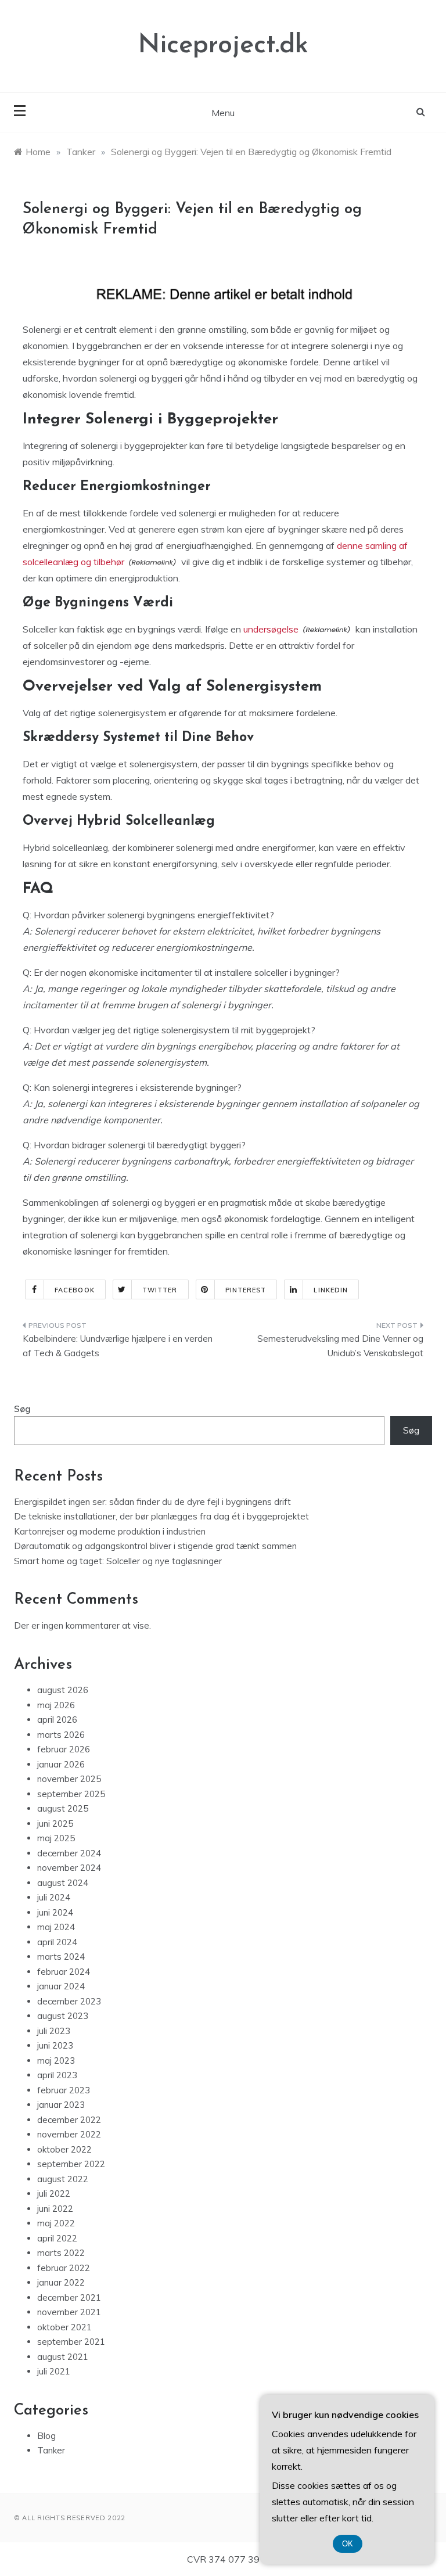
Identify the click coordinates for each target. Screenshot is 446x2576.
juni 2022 (55, 2209)
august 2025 (63, 1808)
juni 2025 (55, 1824)
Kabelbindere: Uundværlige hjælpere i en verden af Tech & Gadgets (118, 1346)
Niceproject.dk (223, 46)
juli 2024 (54, 1897)
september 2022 (71, 2164)
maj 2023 (56, 2061)
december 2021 (69, 2297)
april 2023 (57, 2075)
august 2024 (63, 1883)
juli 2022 (54, 2194)
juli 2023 (54, 2031)
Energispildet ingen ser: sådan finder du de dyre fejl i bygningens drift (152, 1502)
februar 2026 (64, 1749)
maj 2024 (56, 1927)
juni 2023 (55, 2045)
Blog (46, 2436)
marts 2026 (61, 1735)
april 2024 (57, 1942)
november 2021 (69, 2312)
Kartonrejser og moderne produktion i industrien (110, 1531)
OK (348, 2544)
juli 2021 (54, 2371)
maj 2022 (56, 2223)
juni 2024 (55, 1912)
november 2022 (69, 2134)
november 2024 (69, 1868)
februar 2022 (64, 2268)
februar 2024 (64, 1972)
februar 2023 (64, 2090)
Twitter (160, 1290)
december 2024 (69, 1853)
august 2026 (63, 1690)
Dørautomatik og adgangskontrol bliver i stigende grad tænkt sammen (155, 1546)
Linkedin (331, 1290)
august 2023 (63, 2016)
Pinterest (246, 1290)
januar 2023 (61, 2105)
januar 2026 (61, 1764)
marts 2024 (61, 1957)
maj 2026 (56, 1705)
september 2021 (71, 2342)
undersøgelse (271, 629)
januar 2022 (61, 2282)
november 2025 (69, 1779)
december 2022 (69, 2120)
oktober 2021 (64, 2327)
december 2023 (69, 2001)
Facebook (75, 1290)
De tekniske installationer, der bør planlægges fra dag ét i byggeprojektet (161, 1516)
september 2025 (71, 1794)
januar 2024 (61, 1986)
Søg (22, 1409)
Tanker (51, 2450)
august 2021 (63, 2357)
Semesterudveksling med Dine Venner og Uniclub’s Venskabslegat (340, 1346)
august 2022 (63, 2179)
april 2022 (57, 2238)
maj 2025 (56, 1838)
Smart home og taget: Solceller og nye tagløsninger (118, 1561)
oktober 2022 (64, 2149)
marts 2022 (61, 2253)
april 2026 (57, 1720)
